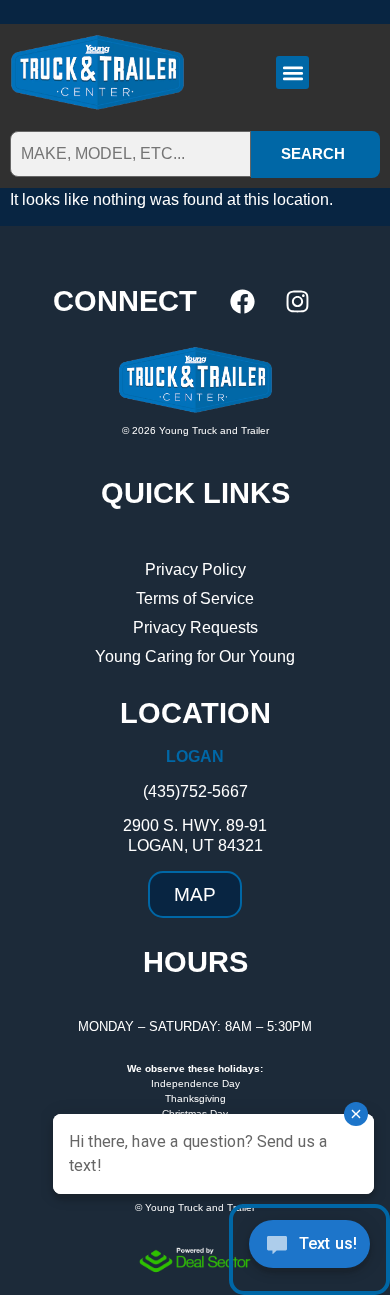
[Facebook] (243, 301)
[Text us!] (309, 1249)
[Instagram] (298, 301)
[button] (292, 72)
